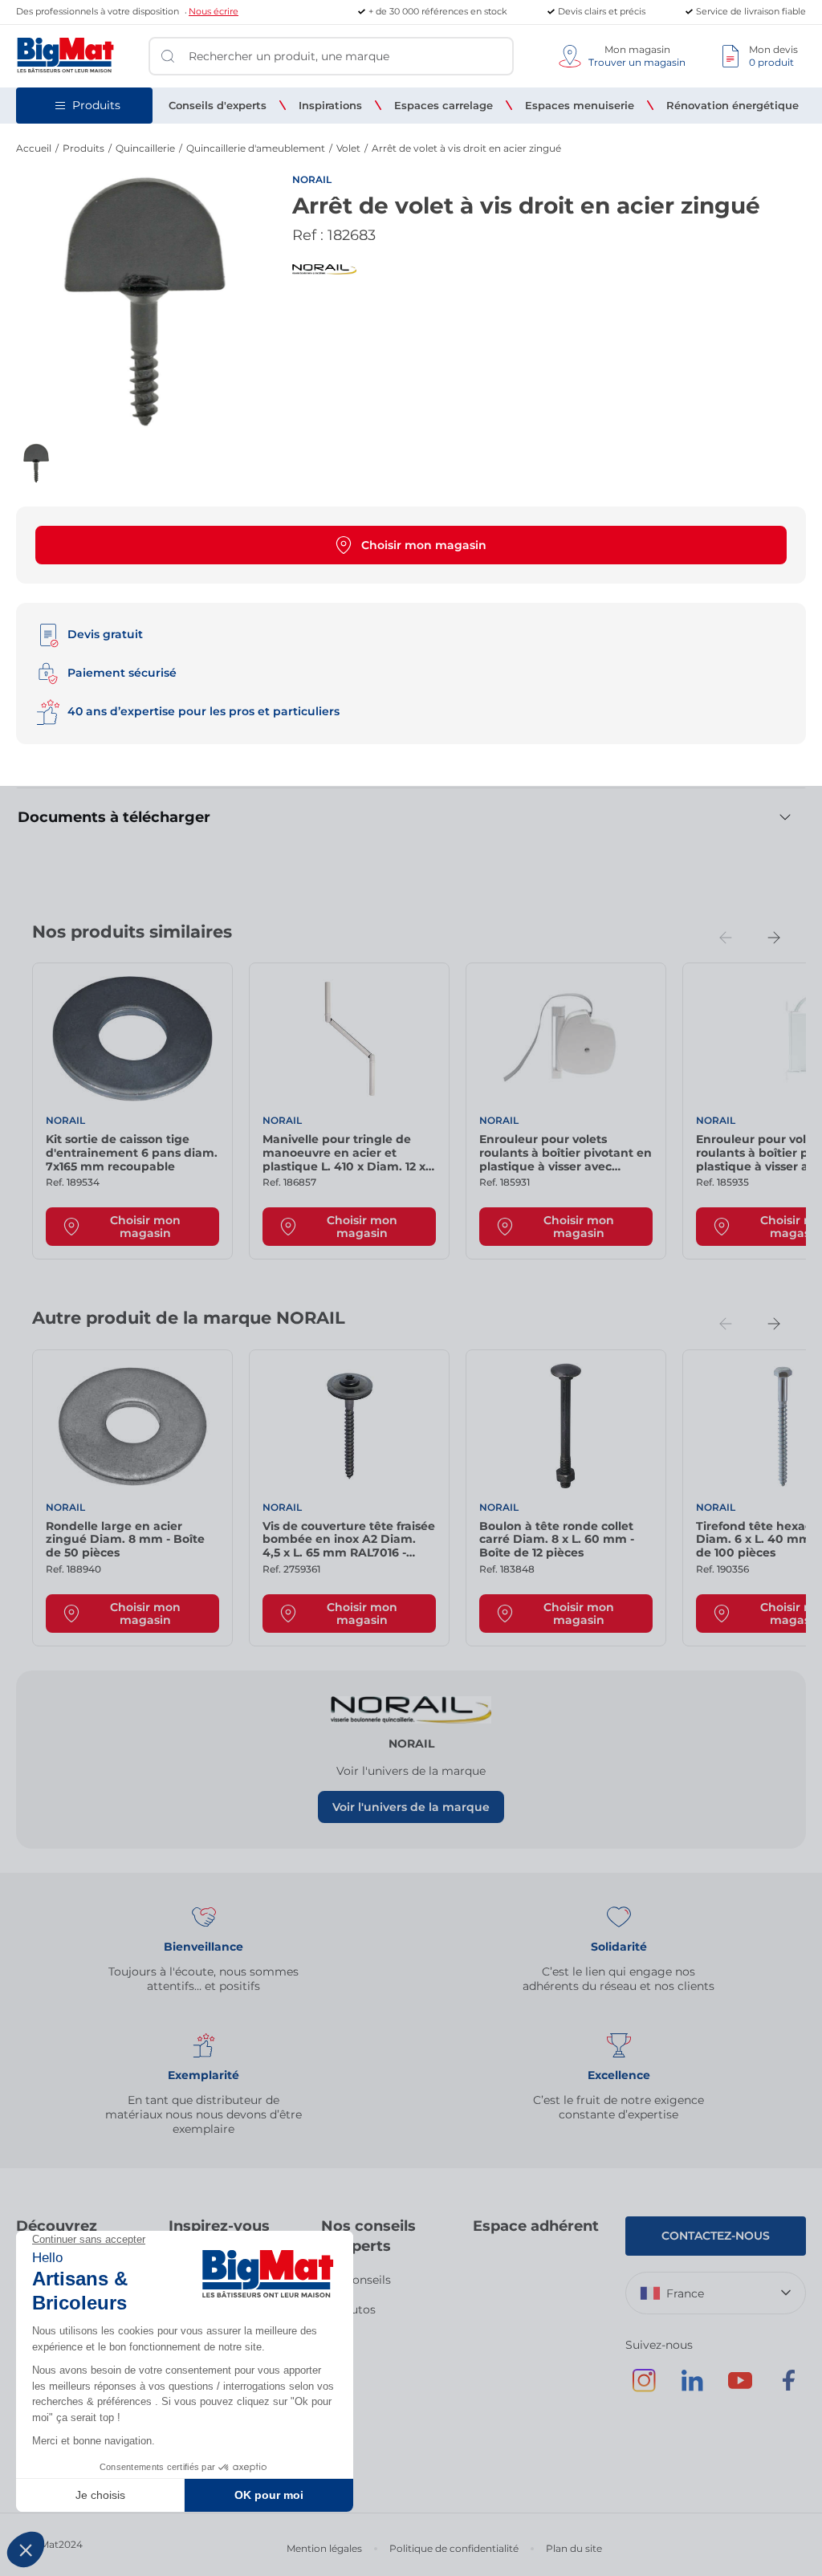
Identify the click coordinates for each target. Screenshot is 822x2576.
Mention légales (324, 2548)
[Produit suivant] (774, 938)
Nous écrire (214, 11)
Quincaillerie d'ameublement (256, 148)
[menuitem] (218, 105)
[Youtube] (740, 2388)
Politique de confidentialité (454, 2548)
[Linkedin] (692, 2388)
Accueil (34, 148)
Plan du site (574, 2548)
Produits (83, 148)
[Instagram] (644, 2388)
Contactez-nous (716, 2236)
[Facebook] (788, 2388)
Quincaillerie (145, 148)
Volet (348, 148)
